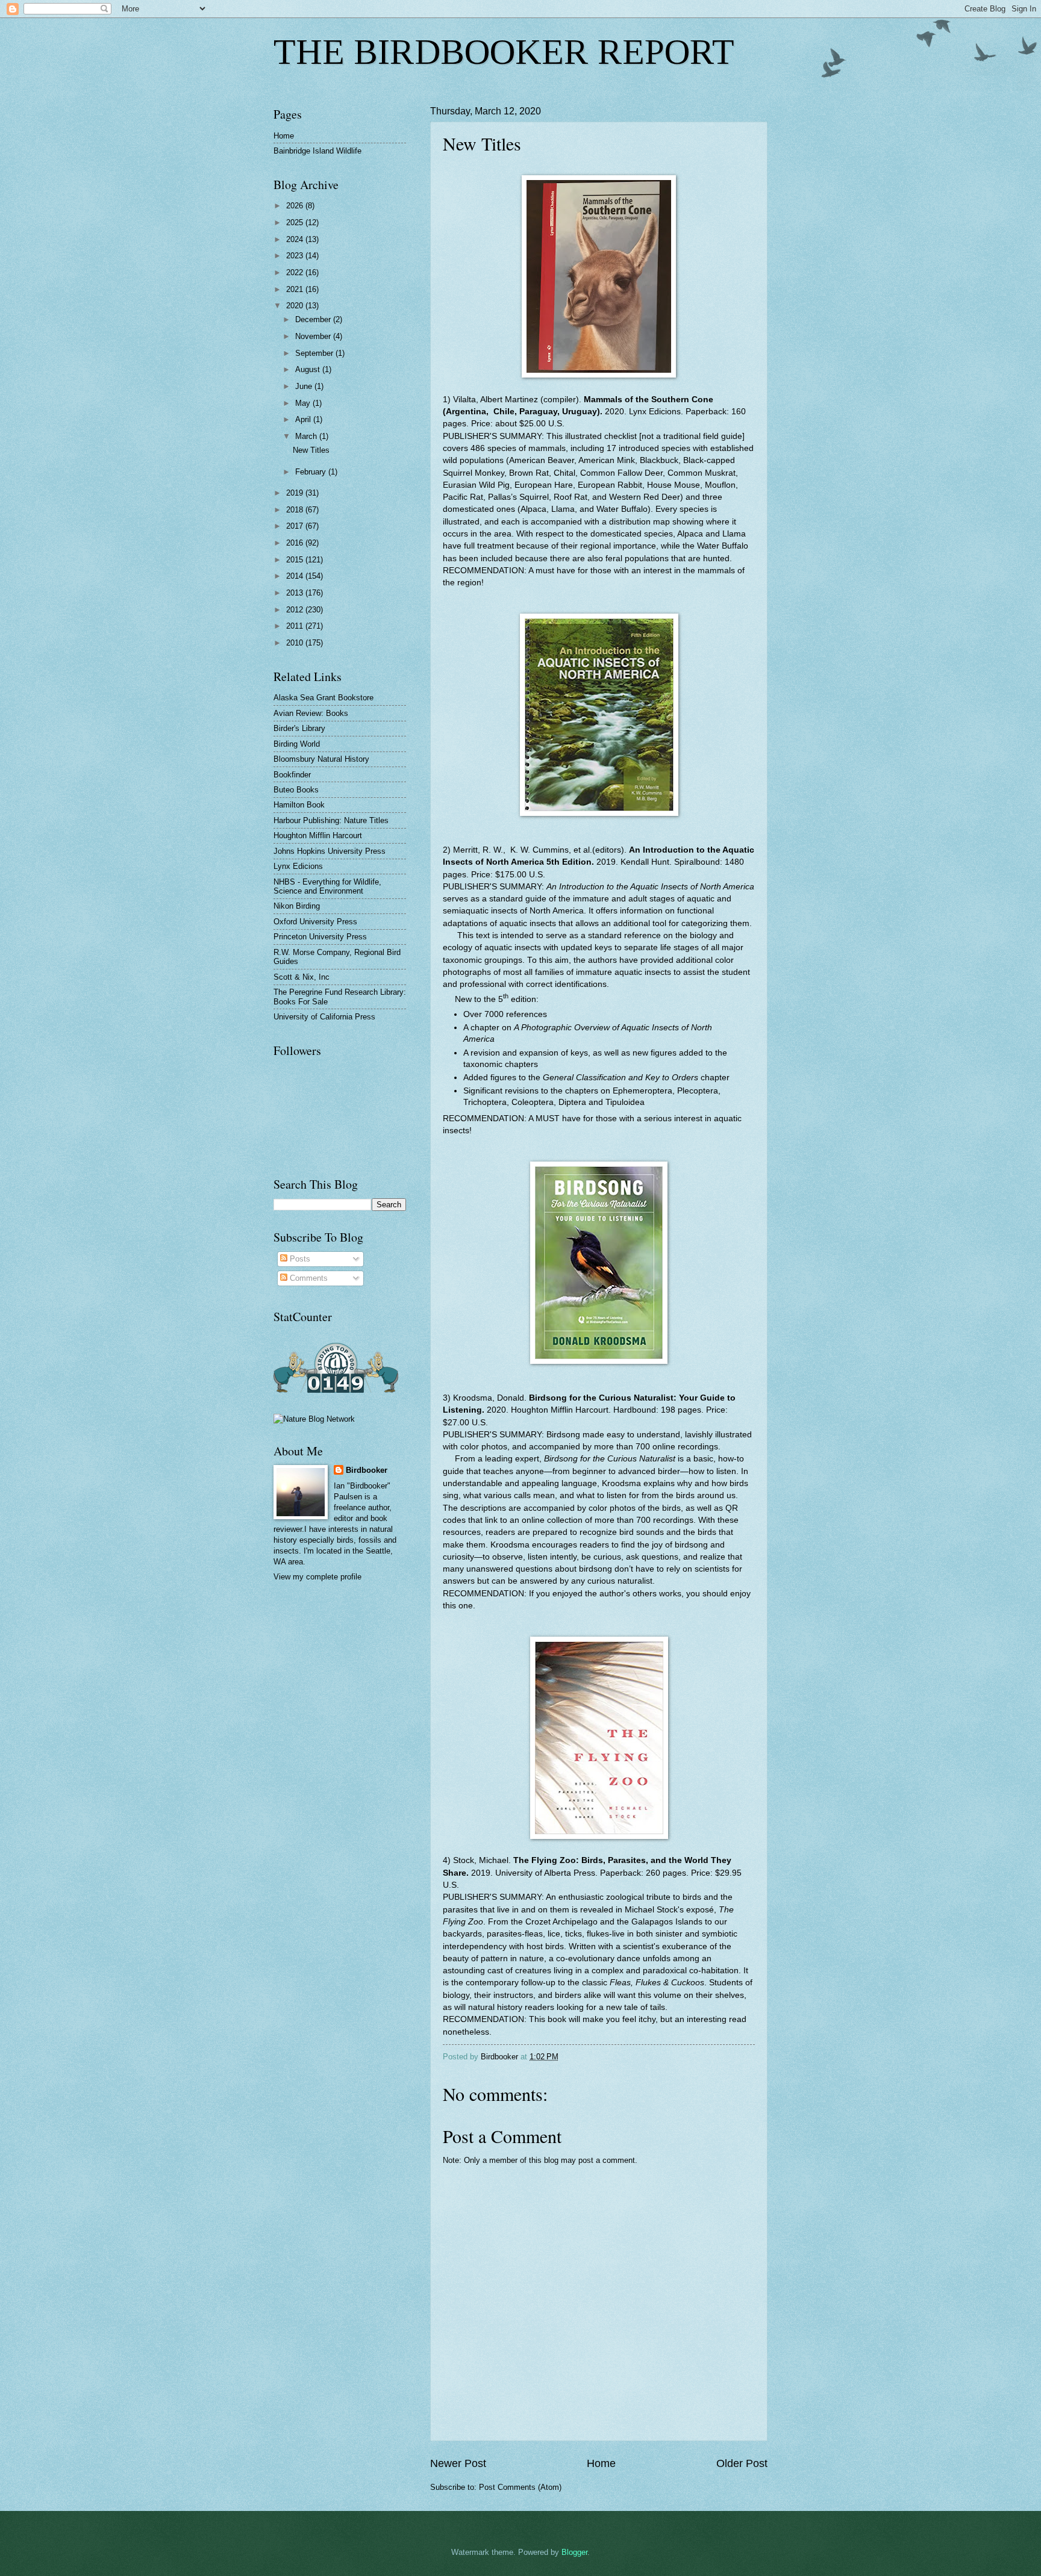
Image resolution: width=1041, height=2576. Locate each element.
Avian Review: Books (311, 713)
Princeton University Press (320, 937)
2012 (296, 610)
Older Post (742, 2463)
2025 (296, 222)
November (314, 336)
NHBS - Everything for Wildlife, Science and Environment (327, 886)
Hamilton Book (299, 805)
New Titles (311, 450)
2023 (296, 256)
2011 (296, 626)
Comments (308, 1278)
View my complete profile (317, 1577)
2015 (296, 560)
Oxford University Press (315, 922)
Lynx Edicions (298, 866)
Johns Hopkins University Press (330, 851)
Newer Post (458, 2463)
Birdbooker (367, 1470)
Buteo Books (296, 790)
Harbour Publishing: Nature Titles (331, 820)
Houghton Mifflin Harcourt (318, 835)
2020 (296, 306)
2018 (296, 510)
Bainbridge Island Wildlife (317, 151)
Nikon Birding (297, 906)
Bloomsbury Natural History (321, 759)
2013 (296, 593)
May (304, 403)
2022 (296, 272)
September (315, 353)
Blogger (574, 2552)
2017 (296, 526)
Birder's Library (299, 728)
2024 (296, 239)
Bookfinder (292, 775)
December (314, 319)
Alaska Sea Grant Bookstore (324, 698)
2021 (296, 289)
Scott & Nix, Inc (302, 977)
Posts (299, 1259)
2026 (296, 206)
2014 (296, 576)
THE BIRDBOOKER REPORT (504, 52)
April (304, 419)
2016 (296, 543)
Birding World (297, 744)
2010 (296, 643)
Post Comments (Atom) (520, 2487)
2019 (296, 493)
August (309, 369)
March (307, 436)
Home (601, 2463)
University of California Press (324, 1017)
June (305, 386)
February (312, 472)
